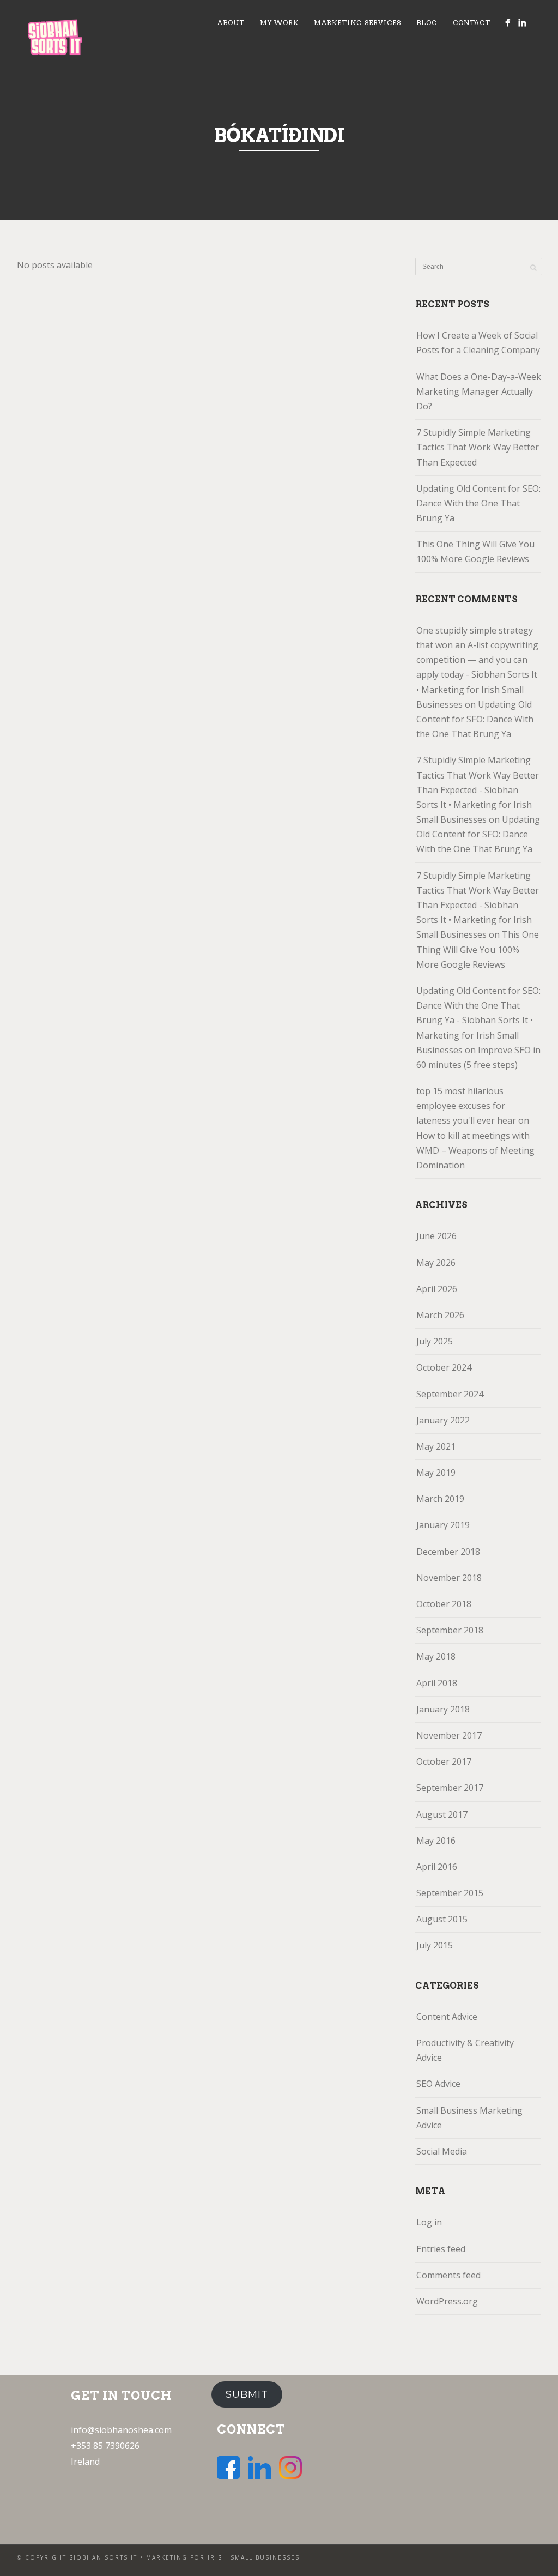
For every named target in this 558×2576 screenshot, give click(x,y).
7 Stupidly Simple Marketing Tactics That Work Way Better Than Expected (478, 447)
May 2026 (436, 1263)
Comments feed (448, 2275)
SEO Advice (438, 2084)
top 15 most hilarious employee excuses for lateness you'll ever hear (466, 1106)
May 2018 (436, 1656)
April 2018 (437, 1683)
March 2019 (440, 1499)
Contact (472, 23)
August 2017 (442, 1814)
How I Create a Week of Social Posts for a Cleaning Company (478, 343)
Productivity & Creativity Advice (465, 2050)
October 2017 (444, 1761)
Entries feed (441, 2249)
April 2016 (437, 1867)
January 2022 (443, 1420)
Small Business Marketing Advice (469, 2118)
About (231, 23)
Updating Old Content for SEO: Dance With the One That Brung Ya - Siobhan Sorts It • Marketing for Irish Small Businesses (478, 1020)
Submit (247, 2394)
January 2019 (443, 1525)
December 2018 (448, 1552)
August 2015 (442, 1919)
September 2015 (450, 1893)
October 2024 (444, 1367)
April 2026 (437, 1289)
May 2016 (436, 1841)
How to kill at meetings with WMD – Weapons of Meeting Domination (475, 1150)
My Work (279, 23)
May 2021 (436, 1446)
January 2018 (443, 1709)
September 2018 (450, 1630)
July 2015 (435, 1945)
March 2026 (440, 1315)
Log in (429, 2222)
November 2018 (449, 1578)
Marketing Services (357, 23)
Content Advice (447, 2017)
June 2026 (436, 1236)
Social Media (442, 2151)
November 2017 (449, 1735)
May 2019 (436, 1473)
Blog (427, 23)
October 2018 (444, 1604)
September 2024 (450, 1394)
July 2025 (435, 1341)
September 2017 (450, 1788)
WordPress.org (447, 2301)
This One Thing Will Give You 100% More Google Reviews (475, 551)
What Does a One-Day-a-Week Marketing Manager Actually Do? (479, 391)
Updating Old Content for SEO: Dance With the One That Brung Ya (478, 503)
